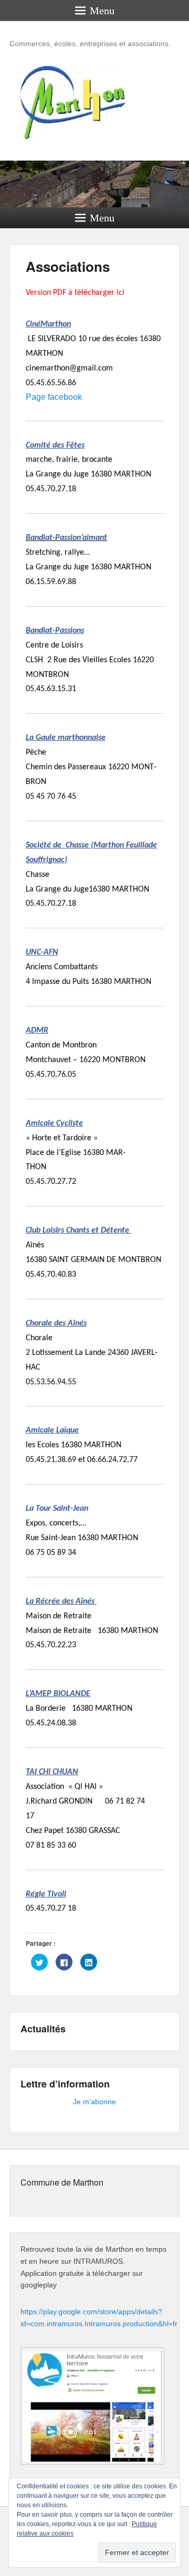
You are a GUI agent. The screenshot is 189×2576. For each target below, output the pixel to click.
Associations (68, 266)
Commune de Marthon (62, 2182)
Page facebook (54, 397)
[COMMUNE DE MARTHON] (94, 184)
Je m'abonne (94, 2102)
